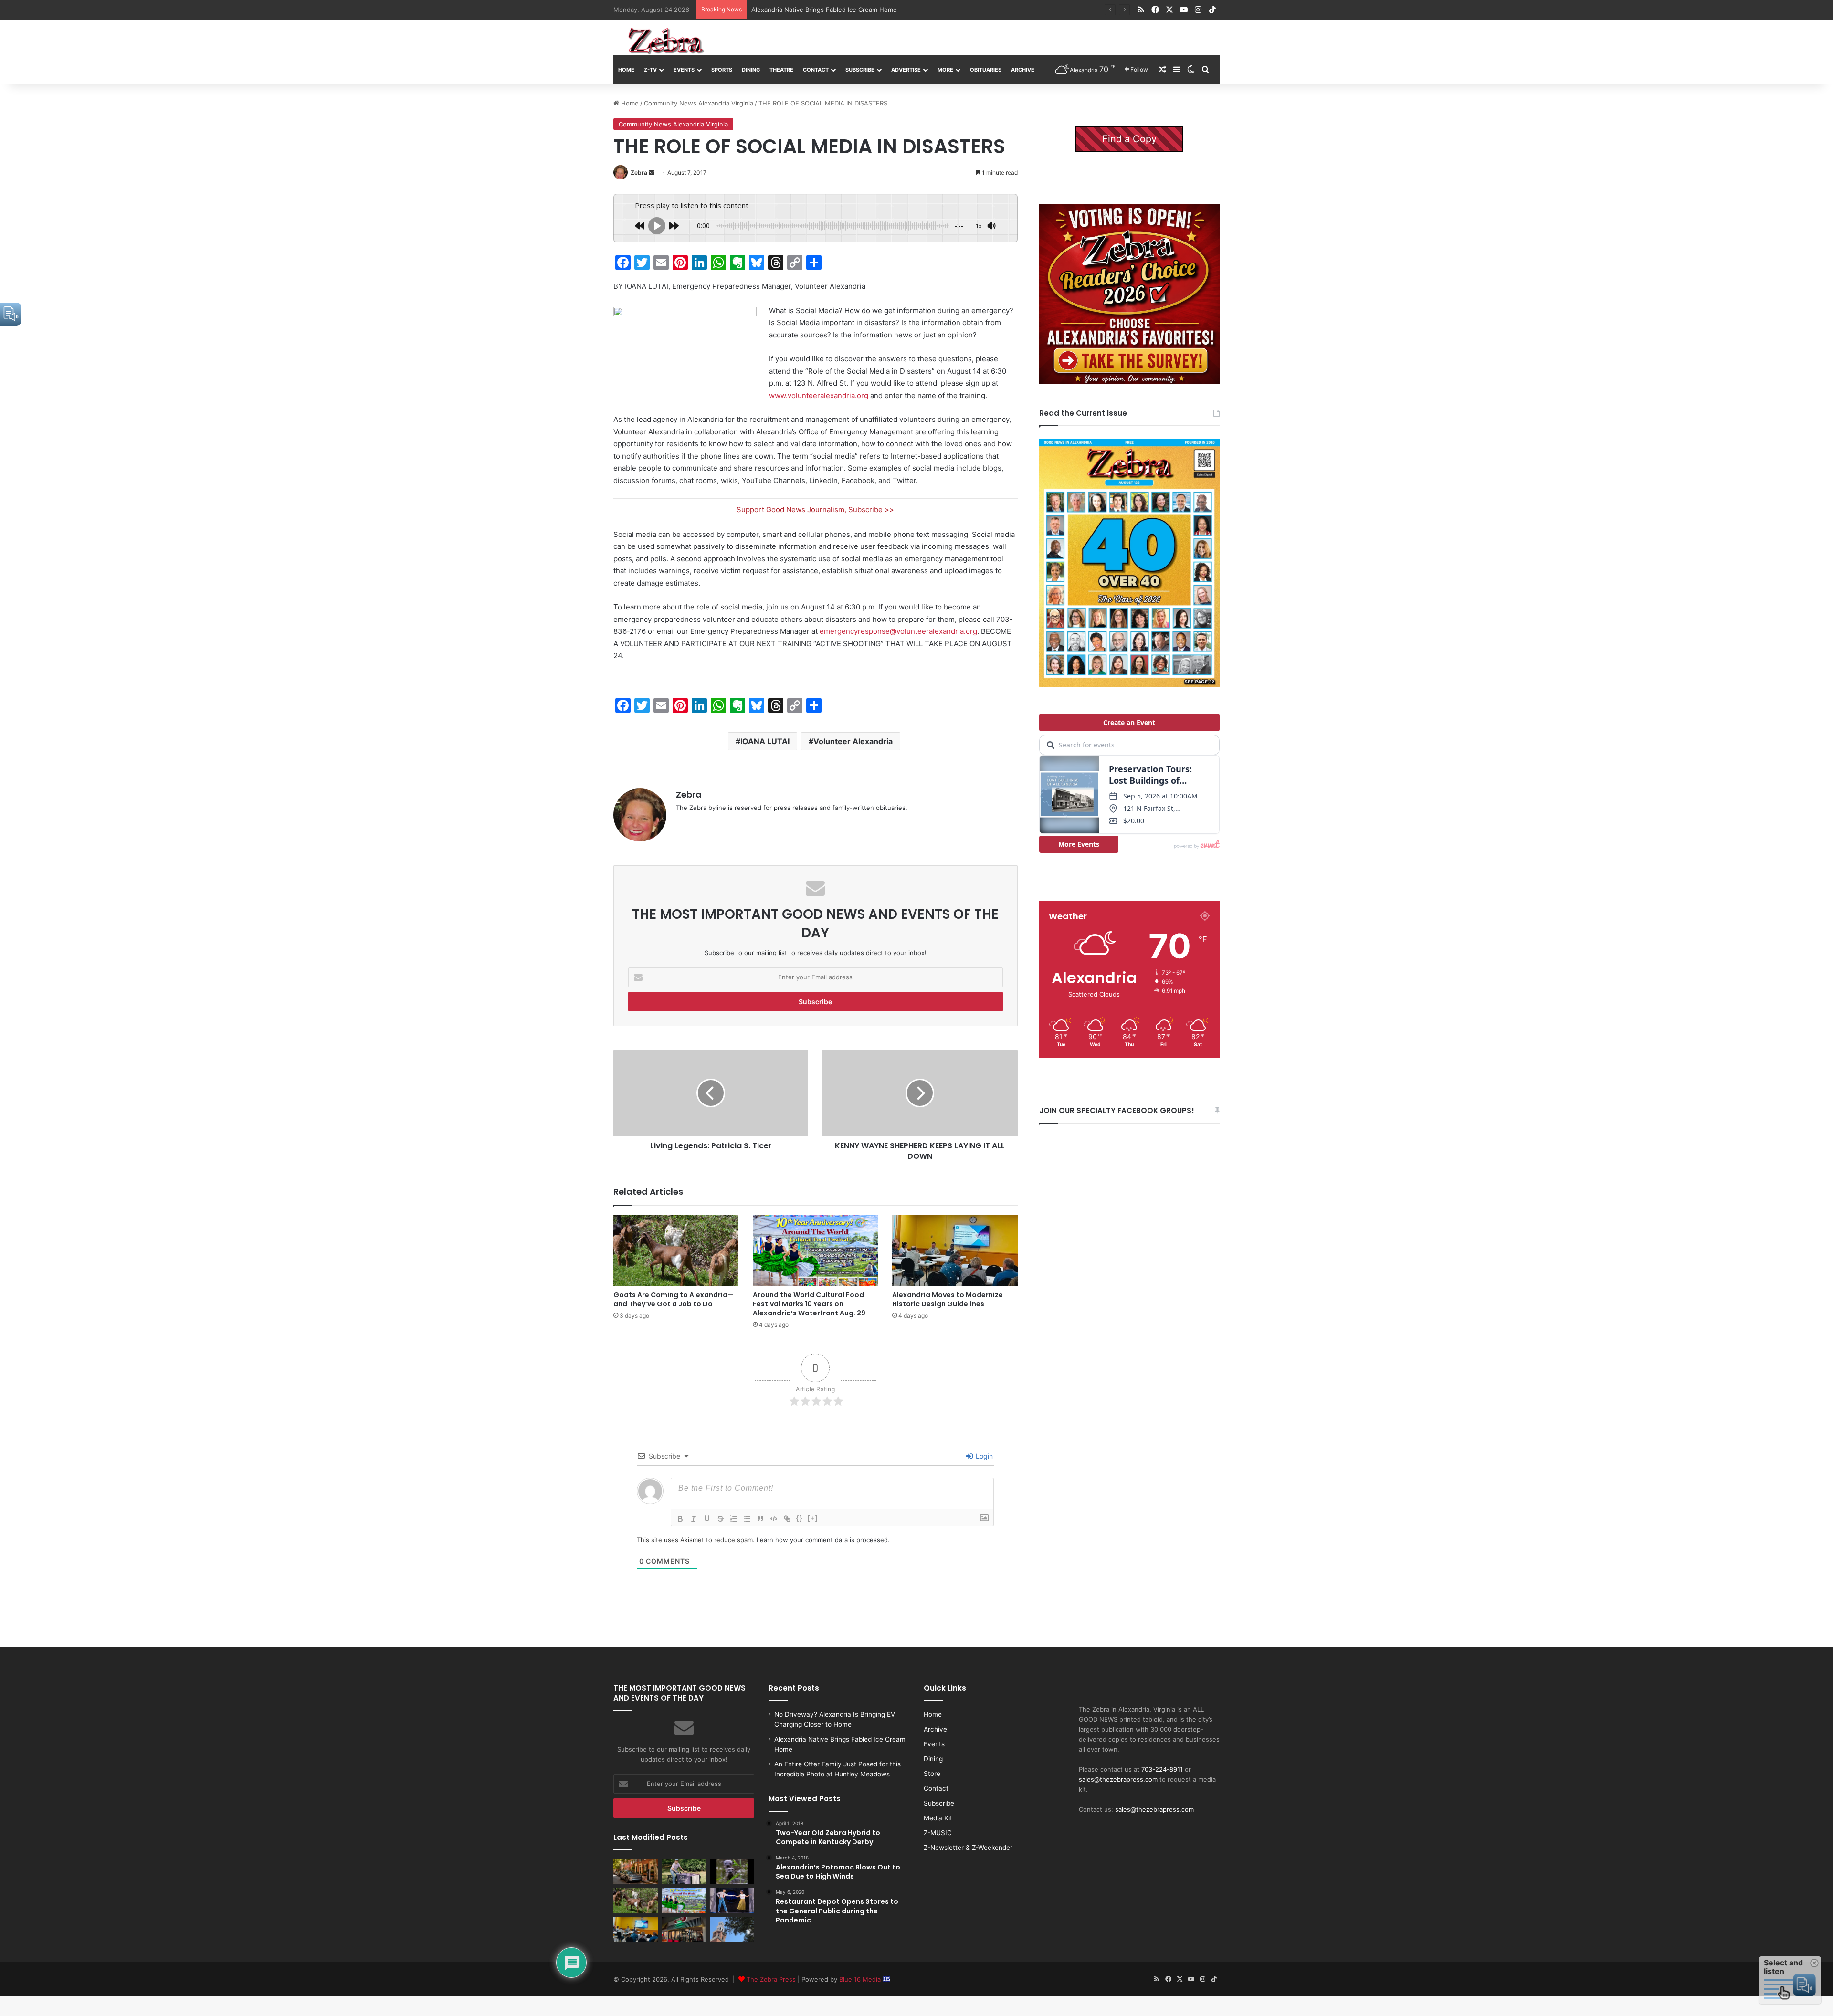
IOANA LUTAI (765, 741)
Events (684, 70)
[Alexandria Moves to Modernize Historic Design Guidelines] (955, 1250)
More (945, 70)
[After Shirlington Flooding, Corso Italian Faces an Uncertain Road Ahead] (684, 1929)
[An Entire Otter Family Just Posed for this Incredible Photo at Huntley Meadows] (732, 1871)
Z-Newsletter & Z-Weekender (968, 1848)
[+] (813, 1518)
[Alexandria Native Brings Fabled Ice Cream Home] (684, 1871)
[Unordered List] (747, 1519)
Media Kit (938, 1818)
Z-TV (650, 70)
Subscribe (860, 70)
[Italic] (694, 1519)
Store (932, 1774)
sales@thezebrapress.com (1118, 1779)
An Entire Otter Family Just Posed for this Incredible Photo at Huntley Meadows (871, 10)
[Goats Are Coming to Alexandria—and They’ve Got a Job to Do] (676, 1250)
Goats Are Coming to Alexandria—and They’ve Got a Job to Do (674, 1299)
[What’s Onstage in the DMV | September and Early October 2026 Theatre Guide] (732, 1900)
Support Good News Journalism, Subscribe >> (815, 509)
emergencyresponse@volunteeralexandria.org (898, 631)
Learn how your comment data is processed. (823, 1540)
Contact (816, 70)
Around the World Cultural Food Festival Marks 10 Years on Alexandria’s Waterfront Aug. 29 (809, 1304)
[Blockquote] (760, 1519)
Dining (751, 70)
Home (626, 70)
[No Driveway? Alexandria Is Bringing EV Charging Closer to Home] (636, 1871)
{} (800, 1518)
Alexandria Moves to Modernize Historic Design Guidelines (948, 1299)
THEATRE (781, 70)
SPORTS (722, 70)
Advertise (906, 70)
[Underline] (707, 1519)
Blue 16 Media (861, 1979)
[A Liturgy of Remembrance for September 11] (732, 1929)
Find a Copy (1129, 139)
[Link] (787, 1519)
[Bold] (680, 1519)
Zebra (639, 173)
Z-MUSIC (938, 1833)
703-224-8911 (1162, 1769)
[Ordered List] (734, 1519)
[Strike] (720, 1519)
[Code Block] (774, 1519)
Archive (1023, 70)
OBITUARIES (986, 70)
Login (983, 1456)
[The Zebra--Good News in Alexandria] (666, 41)
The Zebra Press (771, 1979)
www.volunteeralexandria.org (819, 395)
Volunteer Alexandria (853, 741)
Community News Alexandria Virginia (699, 103)
